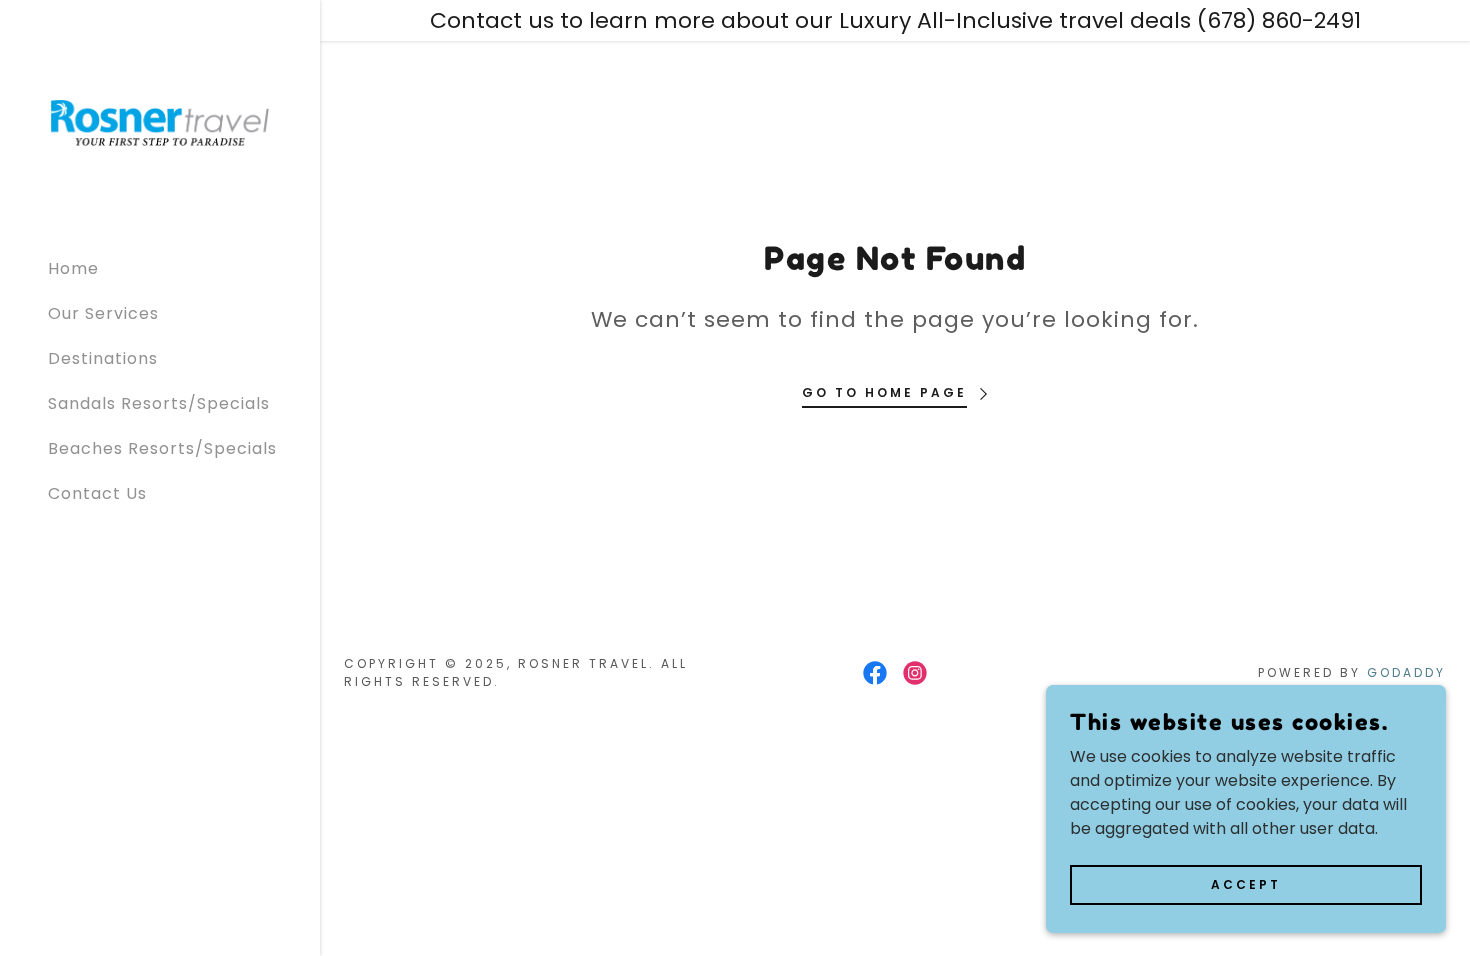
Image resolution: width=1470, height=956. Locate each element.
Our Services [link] (103, 313)
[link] (160, 121)
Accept (1246, 883)
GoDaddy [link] (1406, 672)
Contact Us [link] (97, 493)
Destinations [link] (103, 358)
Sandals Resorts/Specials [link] (159, 403)
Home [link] (73, 268)
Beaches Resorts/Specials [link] (162, 448)
